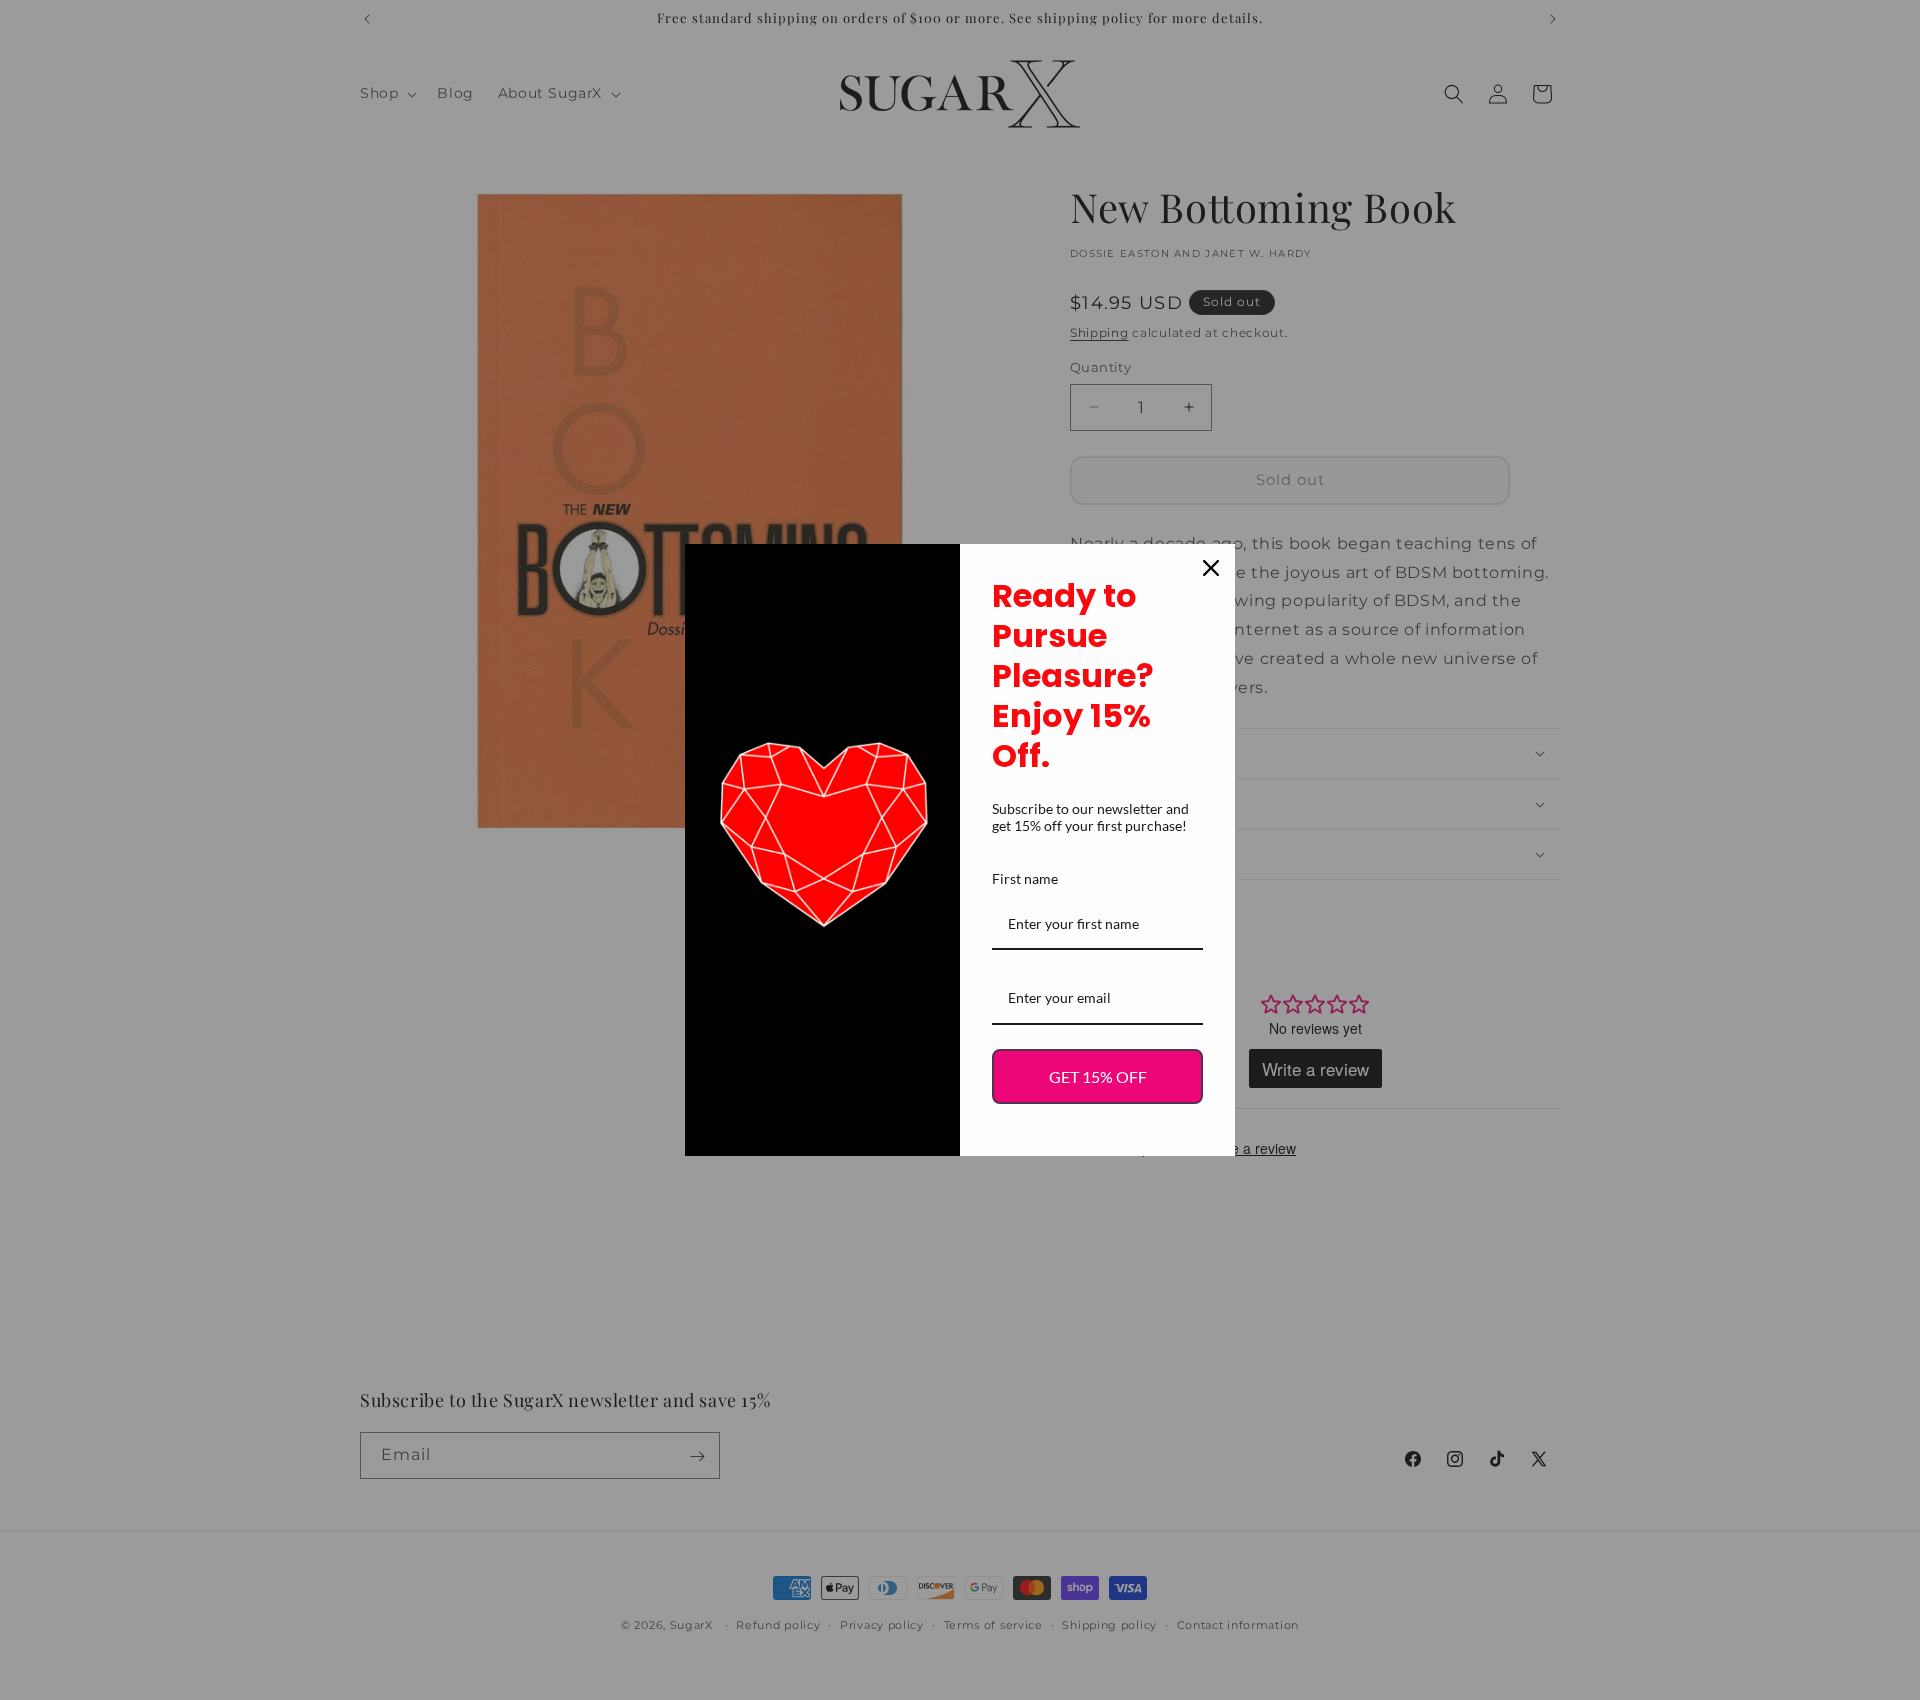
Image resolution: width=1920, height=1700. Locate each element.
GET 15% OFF (1098, 1076)
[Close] (1211, 568)
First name (1025, 878)
